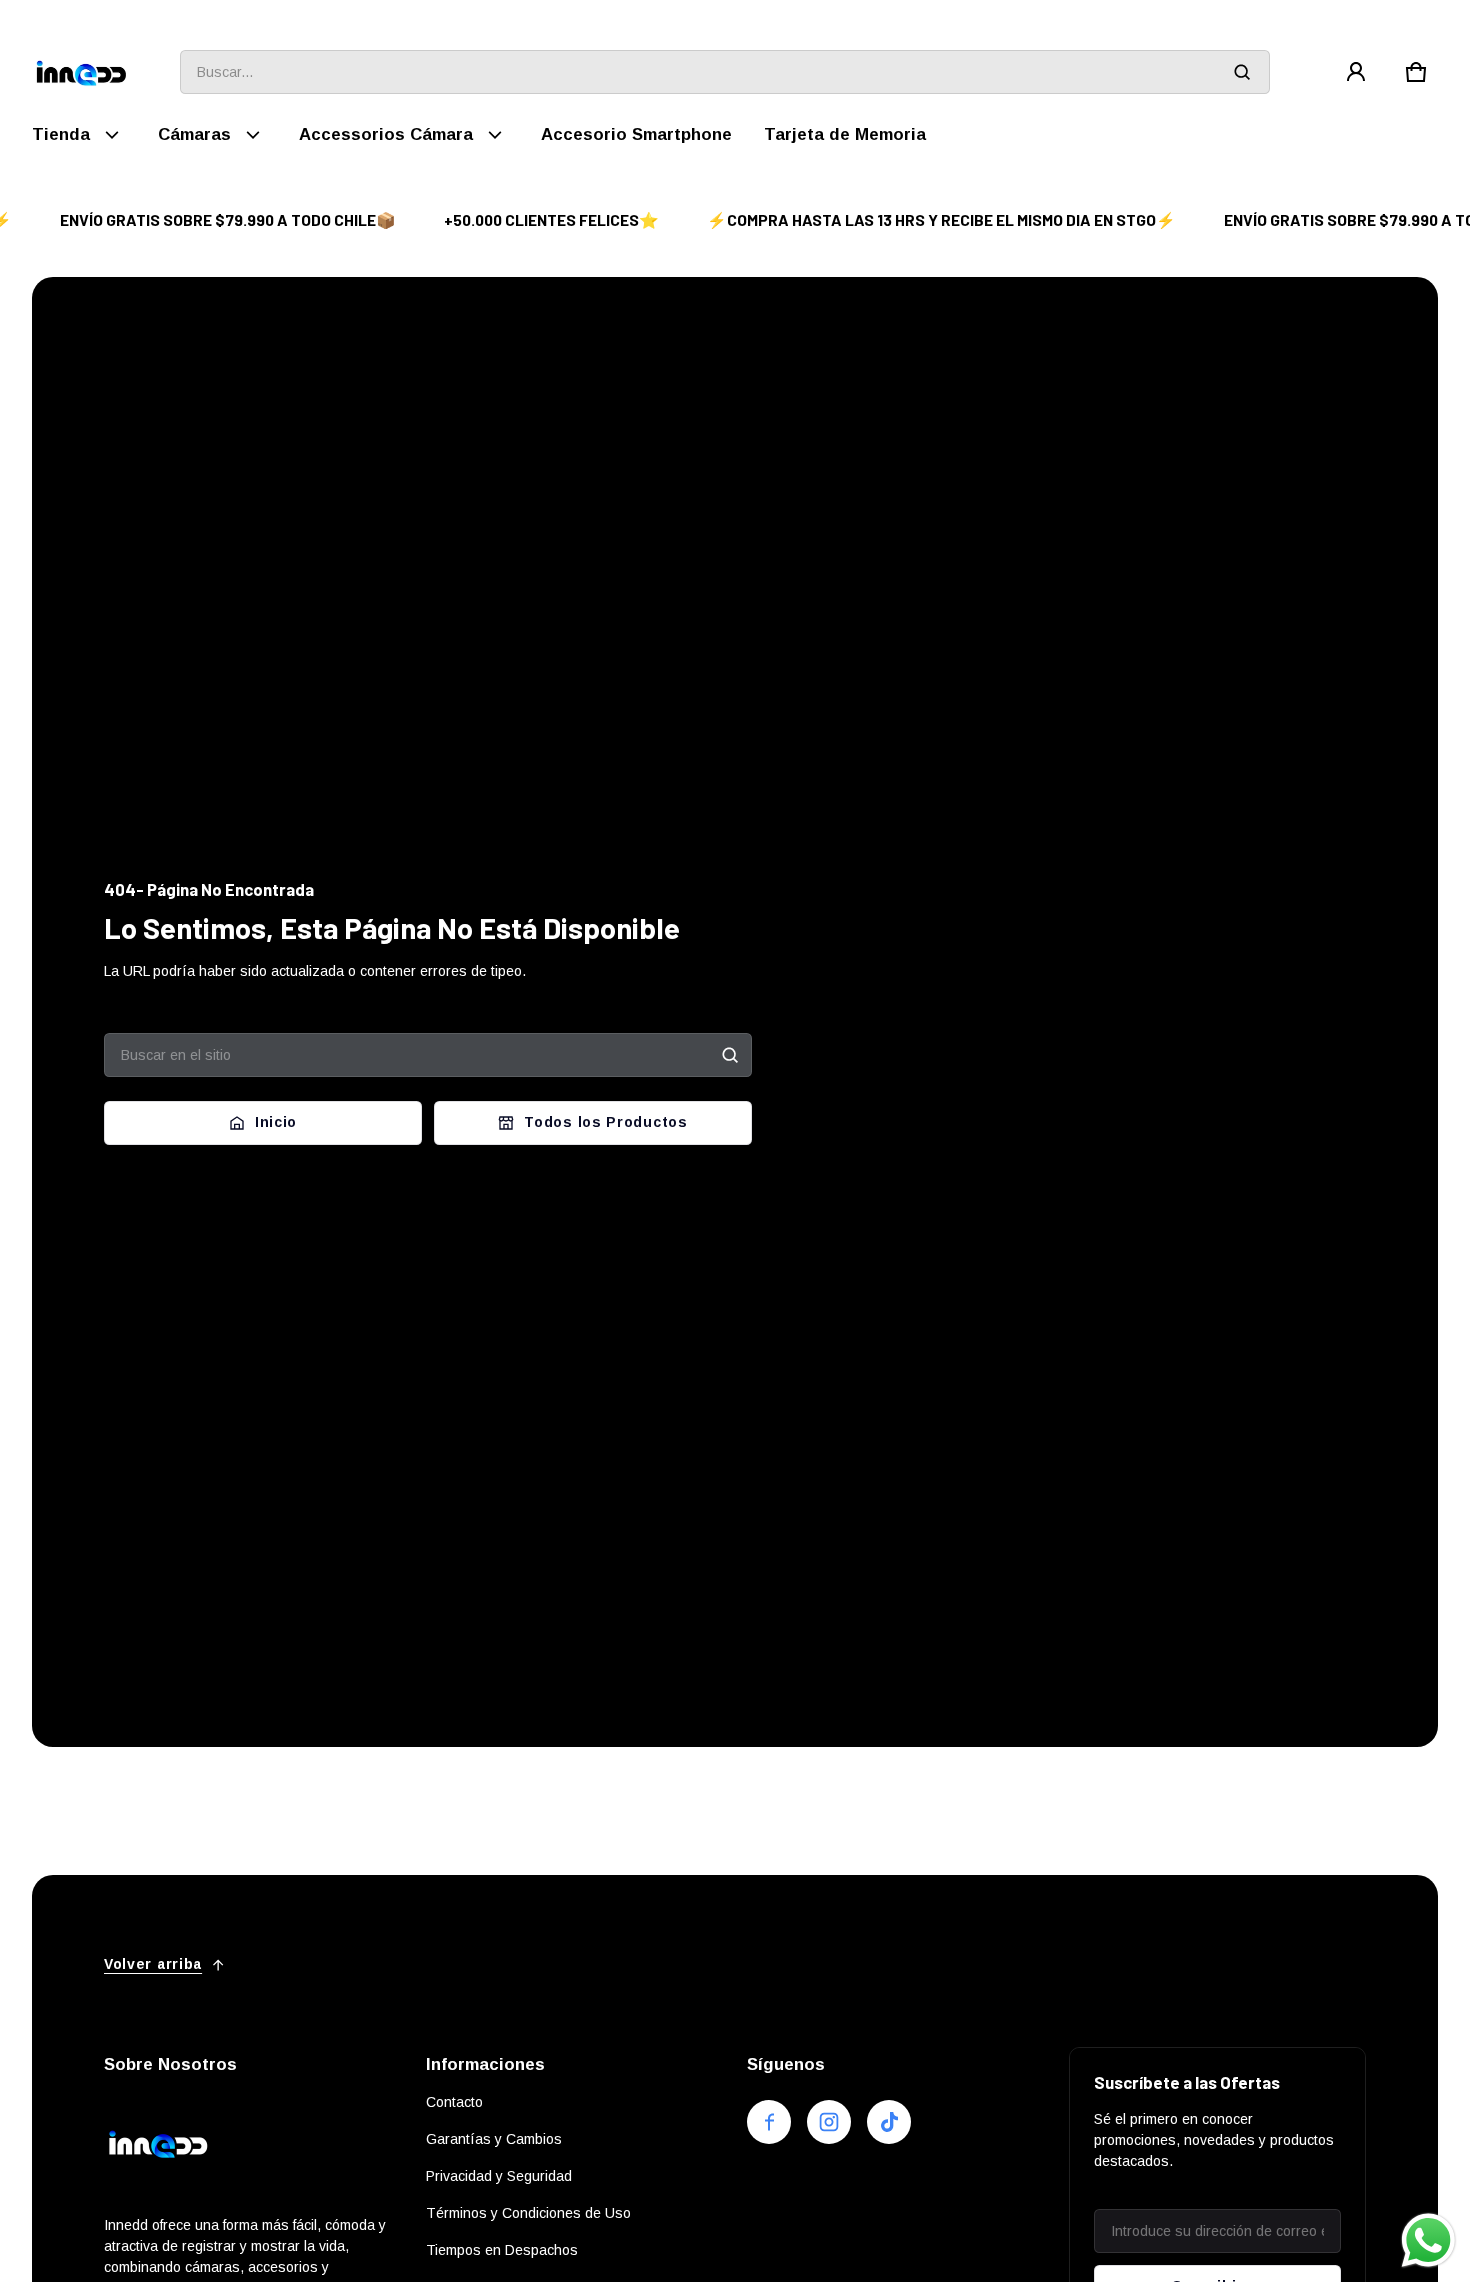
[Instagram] (829, 2122)
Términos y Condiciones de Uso (528, 2213)
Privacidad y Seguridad (499, 2176)
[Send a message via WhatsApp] (1428, 2240)
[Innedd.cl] (82, 72)
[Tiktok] (889, 2122)
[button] (1416, 72)
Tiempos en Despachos (502, 2250)
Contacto (454, 2102)
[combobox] (725, 72)
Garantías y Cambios (494, 2139)
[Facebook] (769, 2122)
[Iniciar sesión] (1356, 72)
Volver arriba (153, 1964)
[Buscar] (730, 1055)
